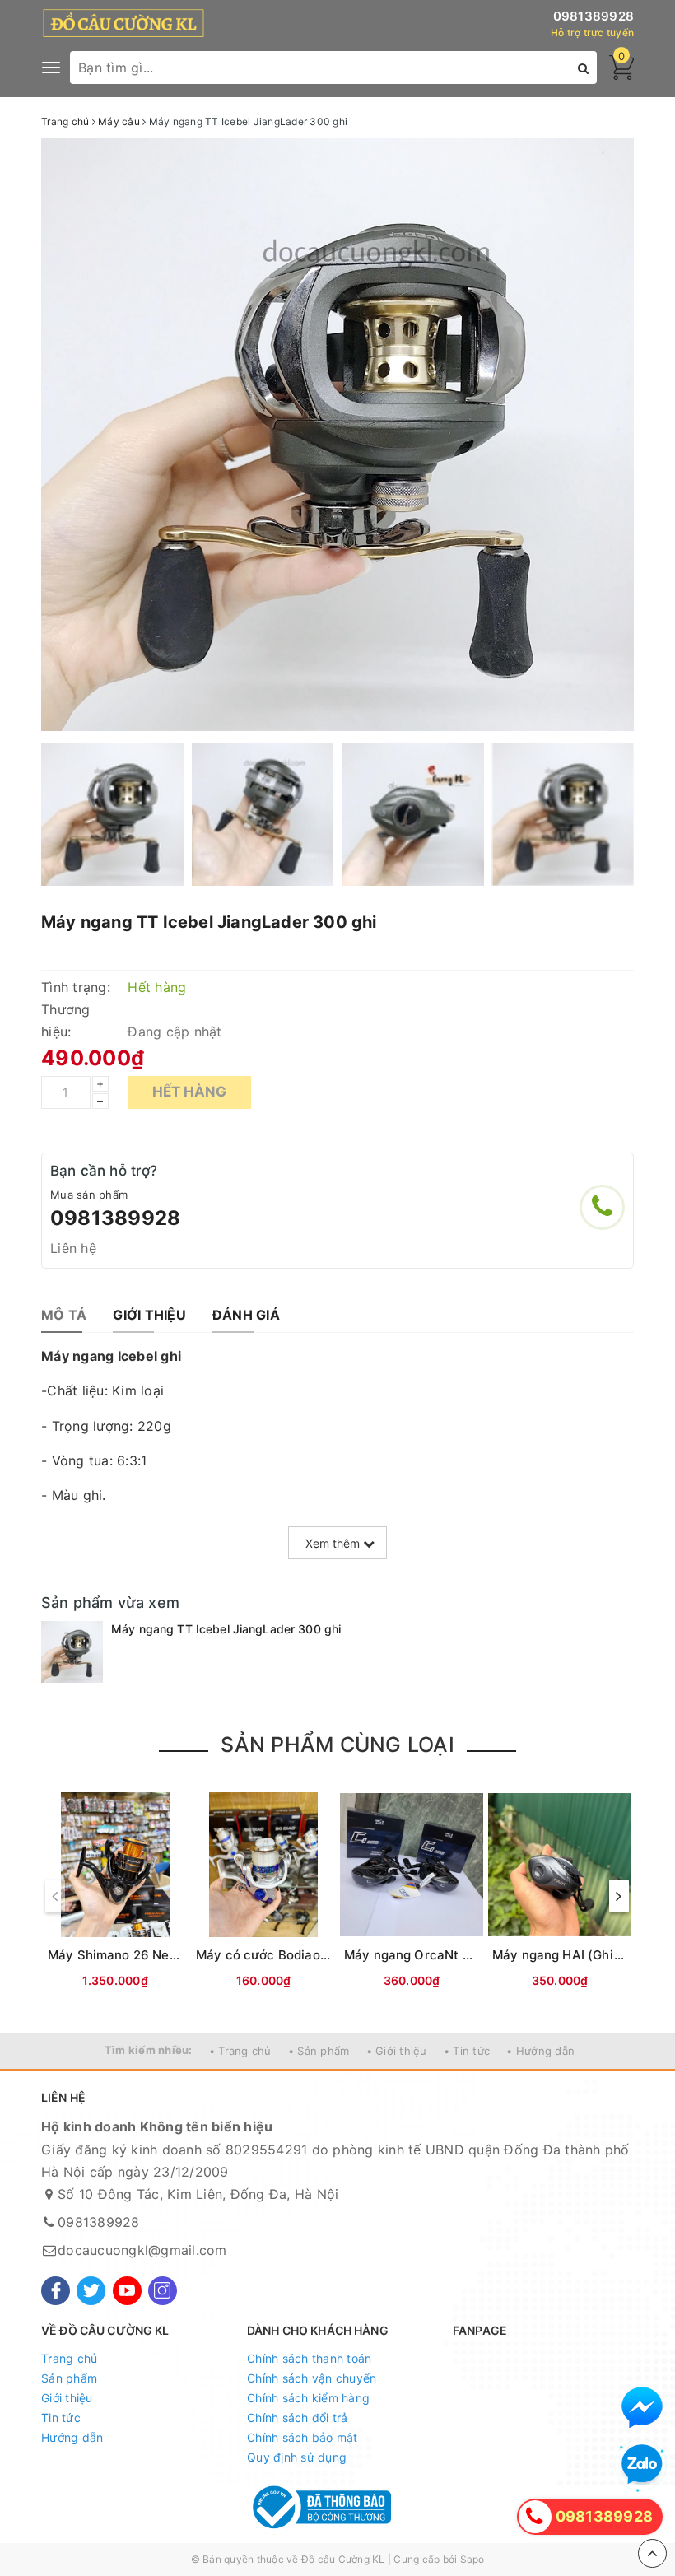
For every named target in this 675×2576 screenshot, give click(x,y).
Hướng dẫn (72, 2437)
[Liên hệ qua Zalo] (642, 2465)
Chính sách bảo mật (303, 2437)
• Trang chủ (240, 2051)
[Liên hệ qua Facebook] (642, 2407)
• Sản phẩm (319, 2051)
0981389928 (594, 16)
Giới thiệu (67, 2398)
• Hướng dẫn (540, 2051)
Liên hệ (73, 1248)
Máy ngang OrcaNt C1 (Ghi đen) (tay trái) (470, 1955)
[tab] (64, 1315)
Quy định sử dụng (297, 2457)
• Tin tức (467, 2051)
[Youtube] (127, 2291)
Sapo (472, 2559)
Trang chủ (69, 2358)
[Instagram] (163, 2291)
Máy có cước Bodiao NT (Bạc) (287, 1955)
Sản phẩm (69, 2378)
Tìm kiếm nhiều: (149, 2050)
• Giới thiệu (397, 2051)
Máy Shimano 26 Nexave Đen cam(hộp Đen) (182, 1955)
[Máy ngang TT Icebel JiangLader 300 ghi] (72, 1652)
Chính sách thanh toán (309, 2358)
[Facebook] (56, 2291)
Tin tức (61, 2418)
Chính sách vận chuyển (312, 2378)
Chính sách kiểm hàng (308, 2398)
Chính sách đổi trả (298, 2418)
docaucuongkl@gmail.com (142, 2250)
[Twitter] (91, 2291)
